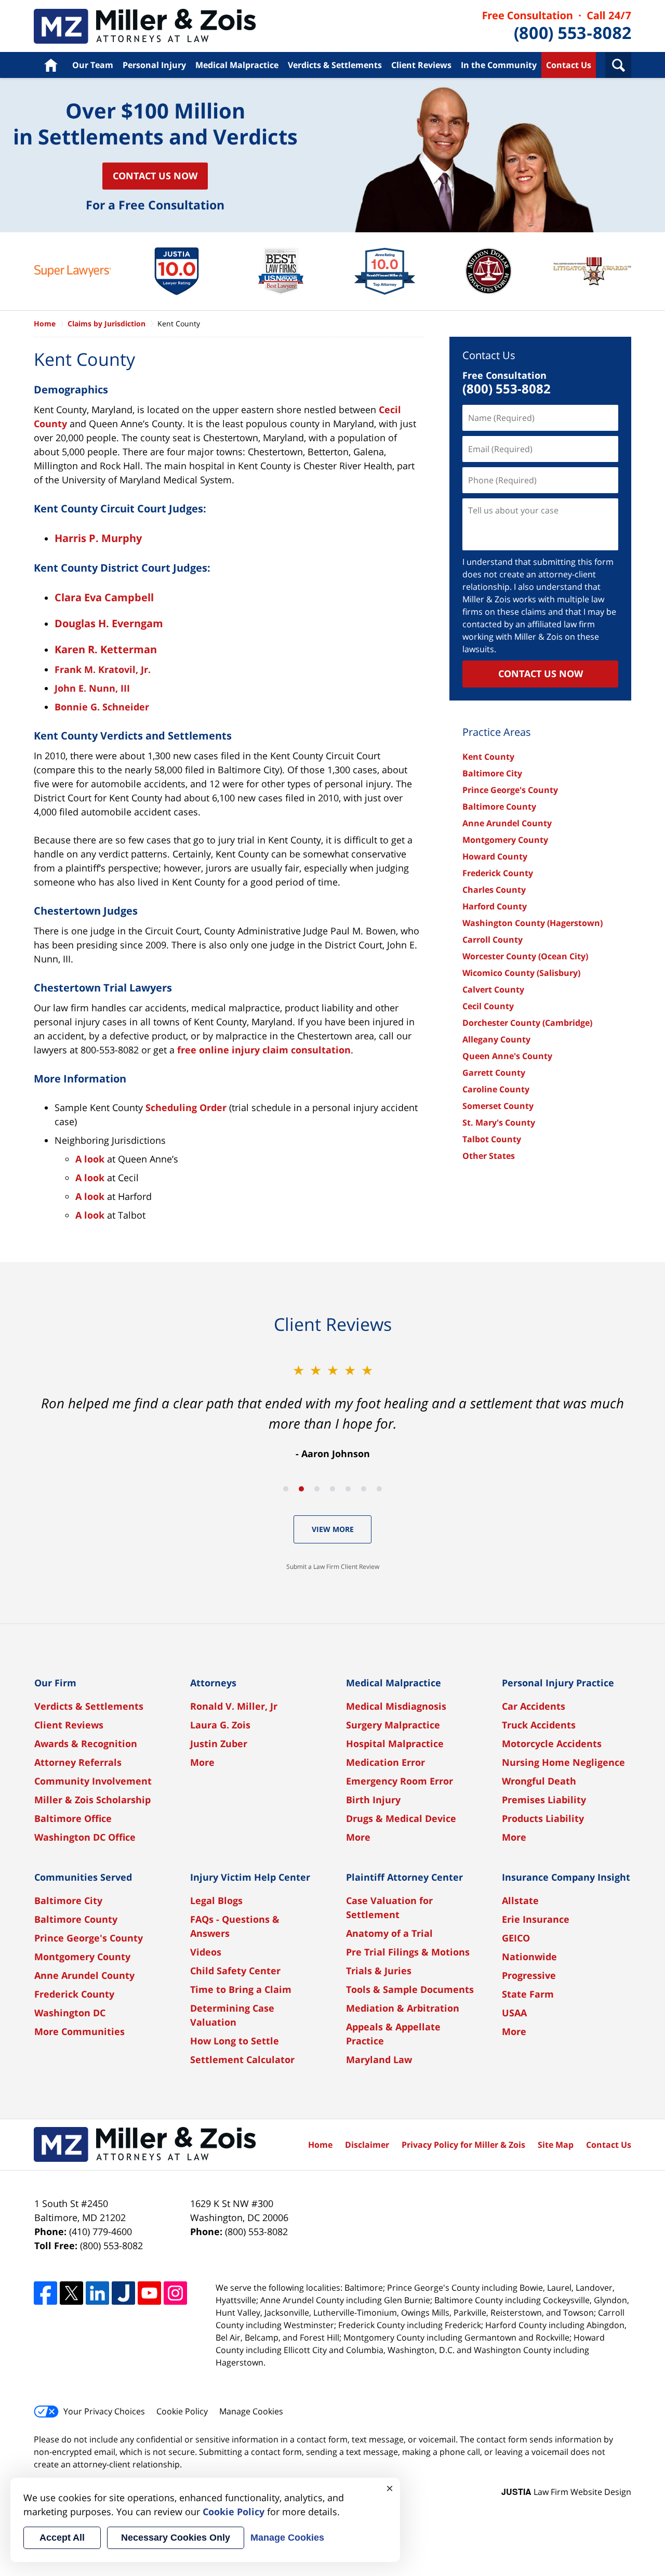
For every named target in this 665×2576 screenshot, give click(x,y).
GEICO (516, 1938)
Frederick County (498, 873)
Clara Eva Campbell (104, 597)
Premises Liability (544, 1800)
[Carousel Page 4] (332, 1489)
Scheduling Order (186, 1107)
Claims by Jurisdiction (107, 323)
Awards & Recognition (86, 1743)
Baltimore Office (73, 1818)
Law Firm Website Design (566, 2492)
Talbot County (492, 1139)
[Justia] (123, 2293)
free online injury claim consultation (264, 1050)
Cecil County (488, 1006)
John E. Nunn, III (92, 688)
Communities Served (83, 1877)
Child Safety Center (235, 1971)
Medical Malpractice (237, 65)
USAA (514, 2013)
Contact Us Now (155, 176)
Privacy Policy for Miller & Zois (463, 2145)
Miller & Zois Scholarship (92, 1800)
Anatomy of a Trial (389, 1933)
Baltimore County (499, 807)
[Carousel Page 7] (379, 1489)
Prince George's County (510, 790)
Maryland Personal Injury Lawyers (145, 26)
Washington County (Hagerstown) (533, 923)
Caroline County (496, 1089)
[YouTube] (149, 2293)
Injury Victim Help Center (250, 1877)
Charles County (494, 890)
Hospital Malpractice (395, 1743)
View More (333, 1529)
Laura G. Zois (220, 1725)
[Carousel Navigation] (332, 1488)
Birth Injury (373, 1800)
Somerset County (498, 1106)
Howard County (495, 856)
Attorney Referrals (78, 1762)
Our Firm (55, 1683)
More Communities (79, 2031)
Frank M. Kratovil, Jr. (103, 669)
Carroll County (493, 940)
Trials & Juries (379, 1971)
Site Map (556, 2145)
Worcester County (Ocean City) (525, 956)
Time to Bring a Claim (241, 1989)
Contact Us (569, 65)
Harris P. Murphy (98, 538)
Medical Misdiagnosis (396, 1706)
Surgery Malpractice (393, 1725)
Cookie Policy (182, 2411)
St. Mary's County (499, 1122)
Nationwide (529, 1957)
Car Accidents (534, 1706)
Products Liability (543, 1818)
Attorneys (213, 1683)
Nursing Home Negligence (563, 1762)
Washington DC (70, 2013)
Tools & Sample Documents (410, 1989)
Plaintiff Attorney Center (404, 1877)
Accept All (62, 2538)
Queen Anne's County (507, 1056)
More (202, 1762)
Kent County (488, 757)
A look (90, 1159)
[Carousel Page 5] (348, 1489)
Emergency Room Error (400, 1781)
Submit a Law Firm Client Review (333, 1567)
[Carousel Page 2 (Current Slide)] (301, 1489)
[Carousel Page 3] (317, 1489)
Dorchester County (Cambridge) (527, 1023)
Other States (489, 1156)
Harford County (495, 906)
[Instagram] (175, 2293)
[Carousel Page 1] (286, 1489)
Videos (206, 1952)
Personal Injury (154, 65)
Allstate (520, 1900)
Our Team (93, 65)
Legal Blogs (216, 1900)
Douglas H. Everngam (109, 623)
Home (51, 65)
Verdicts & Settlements (335, 65)
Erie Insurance (536, 1919)
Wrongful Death (539, 1781)
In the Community (499, 65)
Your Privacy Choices (104, 2411)
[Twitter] (71, 2293)
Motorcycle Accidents (552, 1743)
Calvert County (493, 989)
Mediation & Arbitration (403, 2008)
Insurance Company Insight (566, 1877)
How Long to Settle (235, 2041)
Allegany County (496, 1039)
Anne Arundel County (507, 823)
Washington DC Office (85, 1837)
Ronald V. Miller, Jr (234, 1706)
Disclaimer (367, 2145)
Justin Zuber (219, 1743)
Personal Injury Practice (558, 1683)
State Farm (528, 1994)
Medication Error (385, 1762)
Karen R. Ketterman (106, 649)
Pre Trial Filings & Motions (408, 1952)
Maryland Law (379, 2059)
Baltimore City (492, 773)
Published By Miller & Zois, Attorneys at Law (557, 26)
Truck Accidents (539, 1725)
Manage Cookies (251, 2411)
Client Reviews (421, 65)
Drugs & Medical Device (401, 1818)
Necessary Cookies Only (176, 2538)
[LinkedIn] (97, 2293)
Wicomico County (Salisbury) (521, 973)
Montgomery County (505, 840)
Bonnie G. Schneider (102, 707)
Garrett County (494, 1073)
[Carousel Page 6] (364, 1489)
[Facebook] (45, 2293)
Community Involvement (93, 1781)
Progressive (529, 1975)
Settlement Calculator (242, 2059)
